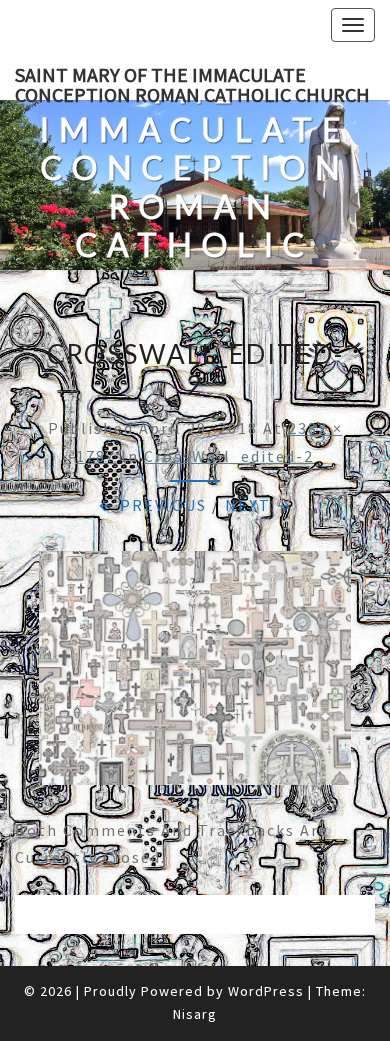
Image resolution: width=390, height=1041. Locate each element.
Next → (259, 505)
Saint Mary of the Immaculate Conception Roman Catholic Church (192, 81)
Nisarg (195, 1014)
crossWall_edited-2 (229, 456)
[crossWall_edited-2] (195, 674)
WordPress (266, 991)
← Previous (152, 505)
